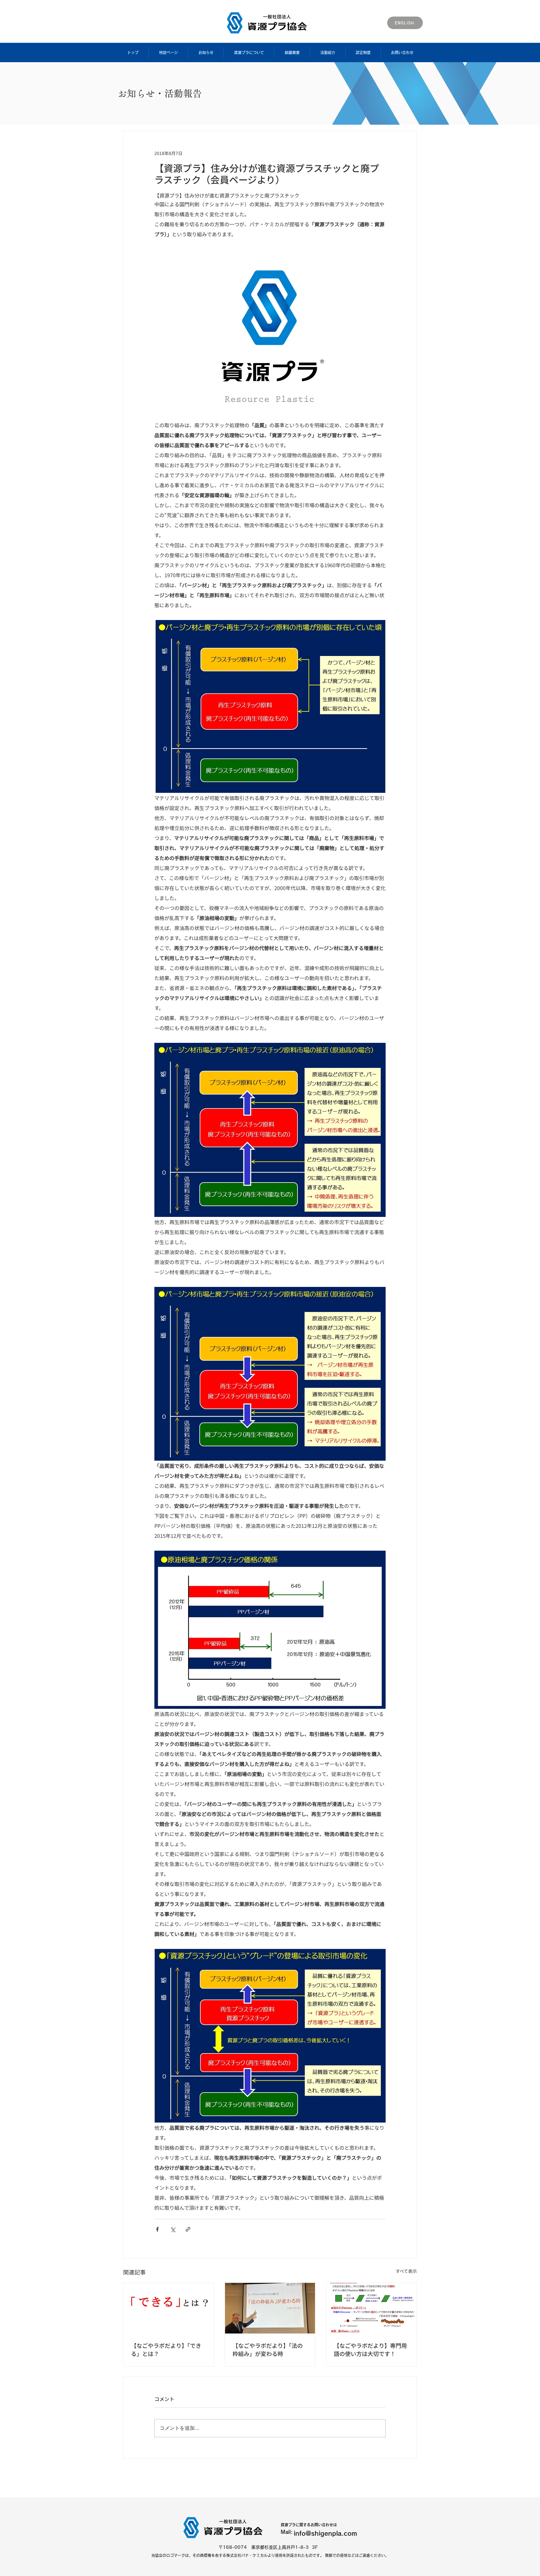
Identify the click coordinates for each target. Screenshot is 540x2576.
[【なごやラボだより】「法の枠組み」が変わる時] (270, 2308)
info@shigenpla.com (325, 2533)
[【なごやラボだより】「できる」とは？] (169, 2308)
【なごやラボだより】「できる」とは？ (166, 2349)
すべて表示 (406, 2271)
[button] (168, 53)
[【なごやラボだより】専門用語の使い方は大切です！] (371, 2308)
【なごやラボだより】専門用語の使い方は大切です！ (370, 2349)
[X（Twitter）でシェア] (173, 2229)
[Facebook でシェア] (157, 2229)
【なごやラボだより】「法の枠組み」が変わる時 (268, 2349)
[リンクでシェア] (188, 2229)
